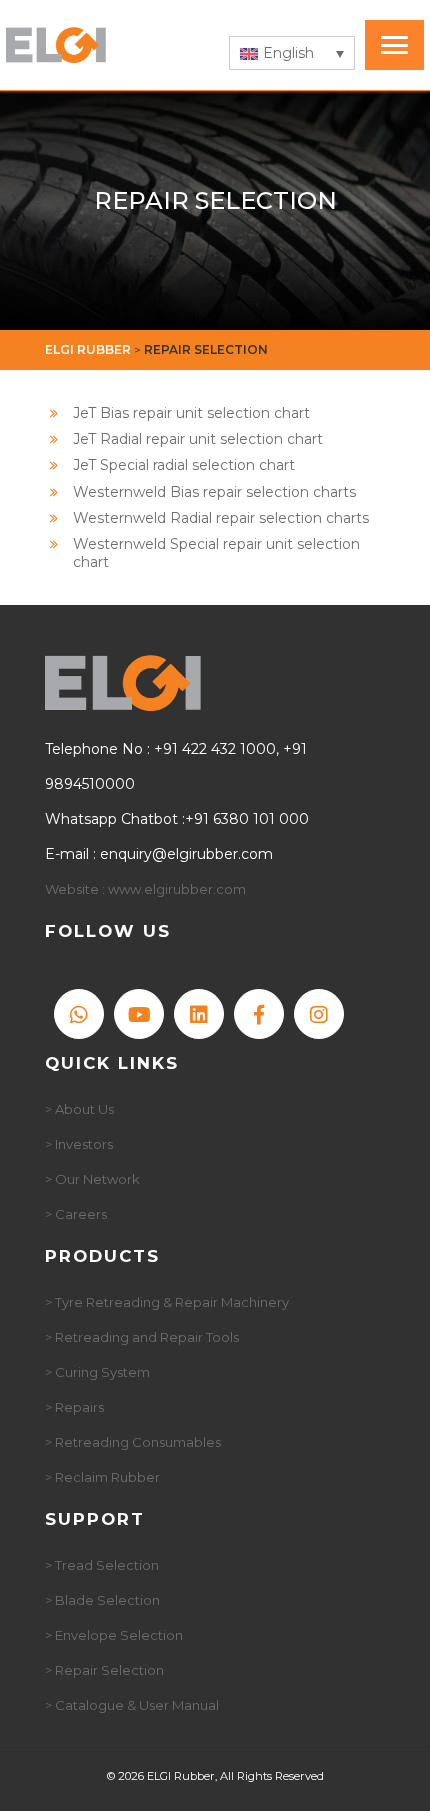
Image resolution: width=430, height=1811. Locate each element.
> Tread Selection (102, 1565)
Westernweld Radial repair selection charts (221, 518)
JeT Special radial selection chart (184, 465)
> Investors (79, 1144)
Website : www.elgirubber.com (145, 889)
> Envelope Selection (114, 1635)
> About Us (79, 1109)
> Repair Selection (104, 1670)
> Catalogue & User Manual (132, 1705)
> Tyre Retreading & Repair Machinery (167, 1302)
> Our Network (92, 1179)
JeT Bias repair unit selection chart (191, 413)
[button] (292, 53)
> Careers (76, 1214)
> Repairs (74, 1407)
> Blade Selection (102, 1600)
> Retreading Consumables (133, 1442)
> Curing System (97, 1372)
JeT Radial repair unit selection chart (198, 439)
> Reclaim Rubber (102, 1477)
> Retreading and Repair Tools (142, 1337)
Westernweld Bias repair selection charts (214, 492)
